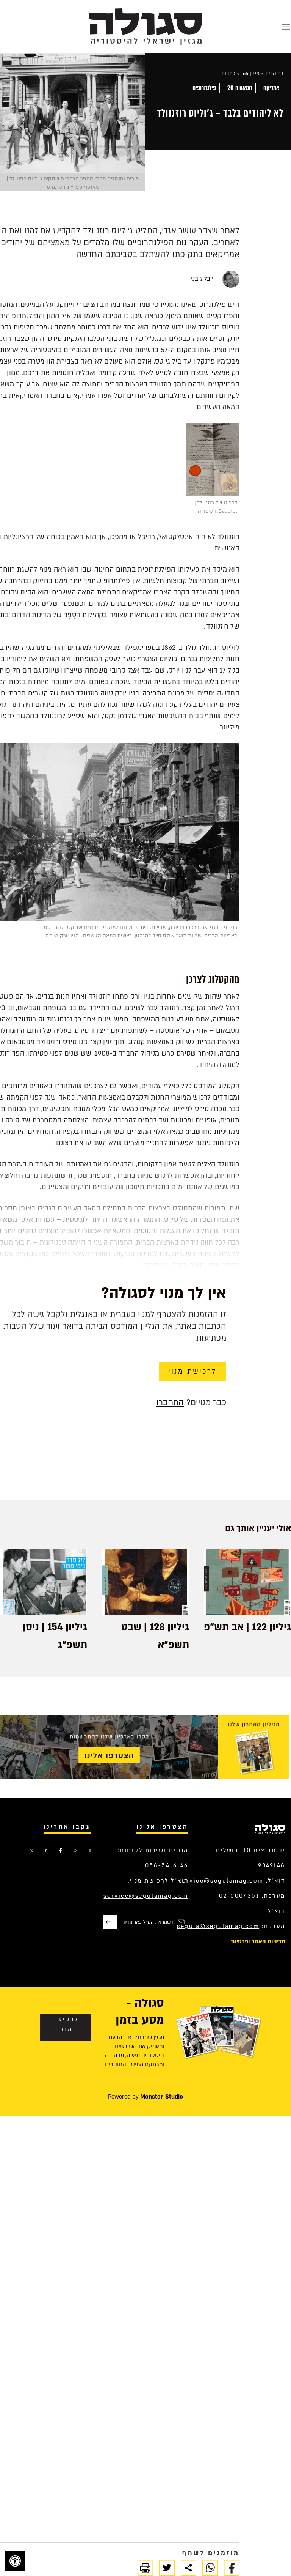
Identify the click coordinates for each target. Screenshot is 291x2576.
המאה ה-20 (240, 88)
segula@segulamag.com (218, 1926)
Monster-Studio (162, 2097)
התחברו (170, 1403)
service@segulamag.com (221, 1881)
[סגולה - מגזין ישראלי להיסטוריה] (145, 26)
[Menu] (286, 27)
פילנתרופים (204, 88)
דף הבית (274, 74)
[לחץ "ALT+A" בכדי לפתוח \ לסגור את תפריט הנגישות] (15, 2561)
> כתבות (230, 74)
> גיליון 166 (252, 74)
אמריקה (271, 88)
